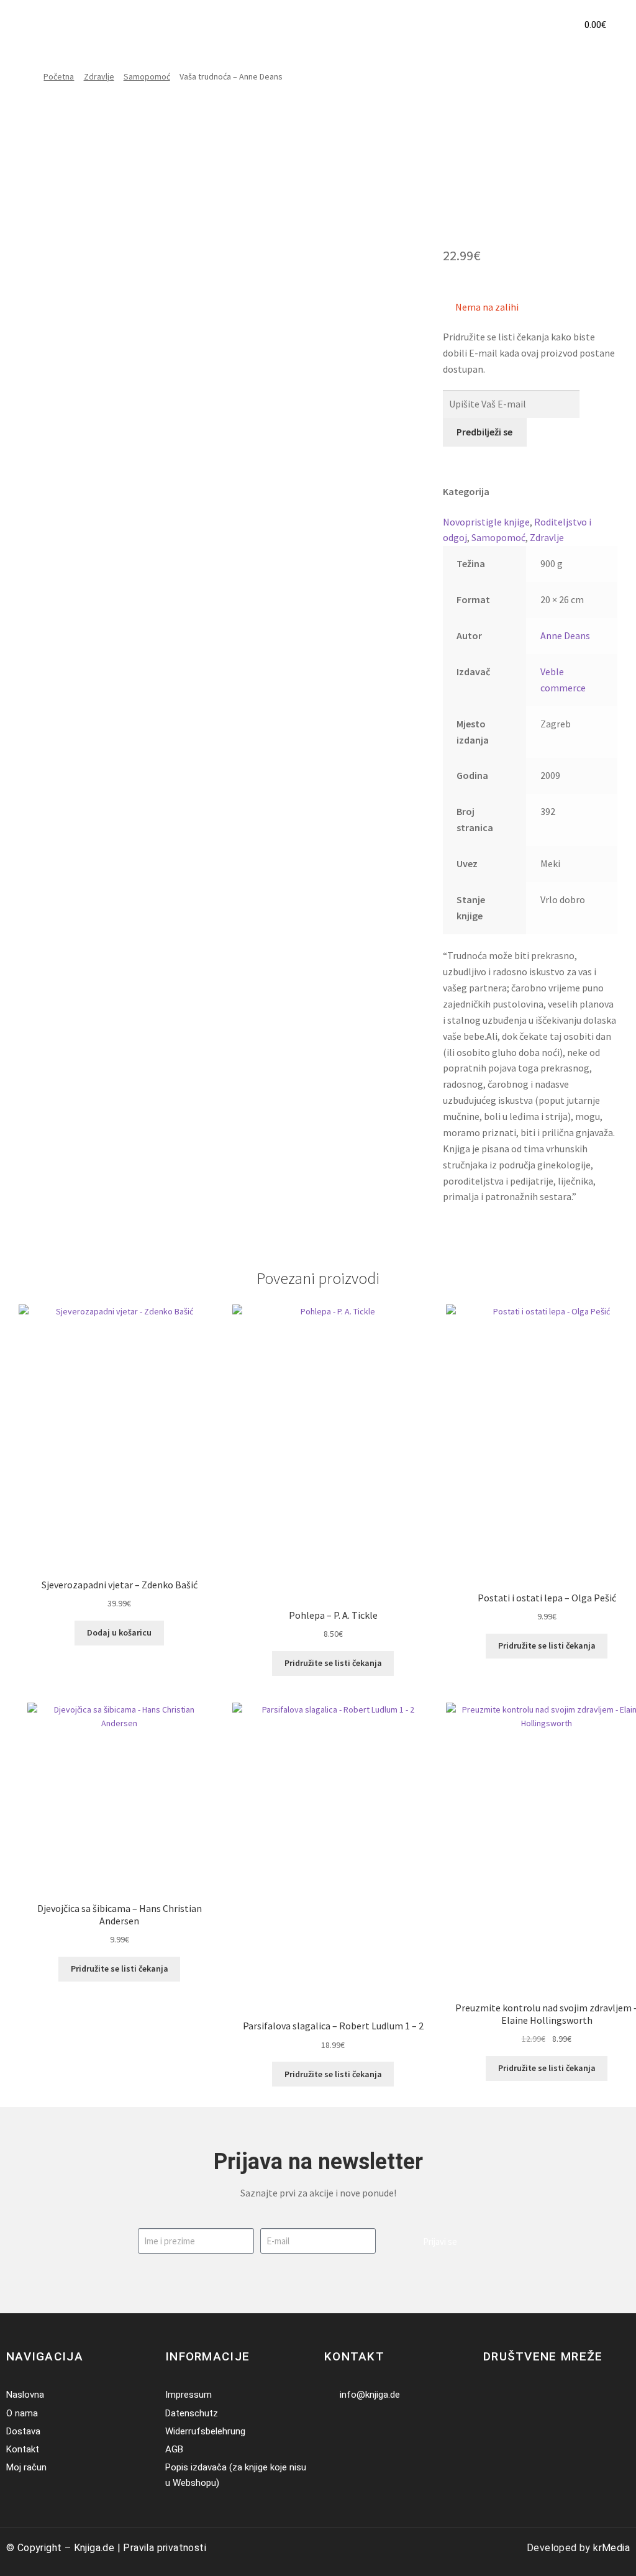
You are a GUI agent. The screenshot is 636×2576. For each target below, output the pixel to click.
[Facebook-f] (491, 2395)
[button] (543, 25)
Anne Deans (565, 635)
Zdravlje (99, 76)
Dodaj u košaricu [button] (119, 1632)
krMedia (611, 2548)
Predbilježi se (484, 432)
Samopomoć (147, 76)
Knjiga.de (94, 2548)
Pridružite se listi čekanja (333, 1663)
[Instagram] (510, 2395)
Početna (59, 76)
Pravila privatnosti (165, 2548)
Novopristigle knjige (486, 522)
